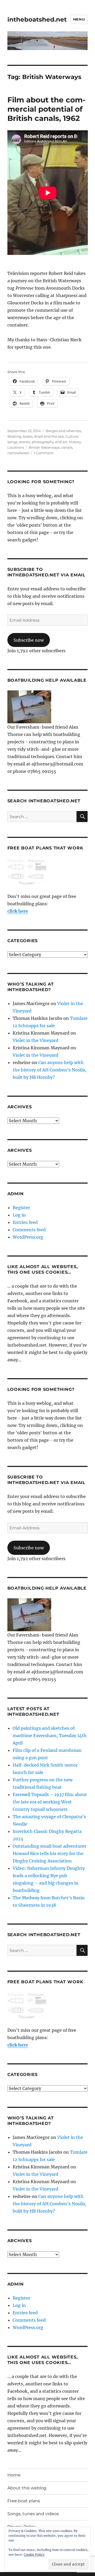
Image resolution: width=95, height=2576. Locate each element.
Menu (79, 19)
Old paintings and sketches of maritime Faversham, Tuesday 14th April (50, 1736)
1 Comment (44, 453)
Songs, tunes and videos (33, 2514)
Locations (16, 447)
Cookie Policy (34, 2555)
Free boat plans (24, 2501)
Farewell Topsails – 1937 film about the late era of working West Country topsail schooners (50, 1802)
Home (14, 2475)
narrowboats (18, 453)
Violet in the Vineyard (35, 1040)
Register (21, 1208)
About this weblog (27, 2488)
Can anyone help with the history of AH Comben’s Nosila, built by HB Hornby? (49, 1070)
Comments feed (29, 1230)
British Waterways (44, 447)
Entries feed (25, 1222)
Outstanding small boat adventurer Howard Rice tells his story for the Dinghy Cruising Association (49, 1853)
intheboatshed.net (37, 19)
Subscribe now (29, 640)
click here (18, 911)
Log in (19, 1215)
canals (67, 447)
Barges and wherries (63, 431)
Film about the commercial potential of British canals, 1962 (46, 109)
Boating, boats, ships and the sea (36, 436)
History (75, 442)
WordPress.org (28, 1237)
